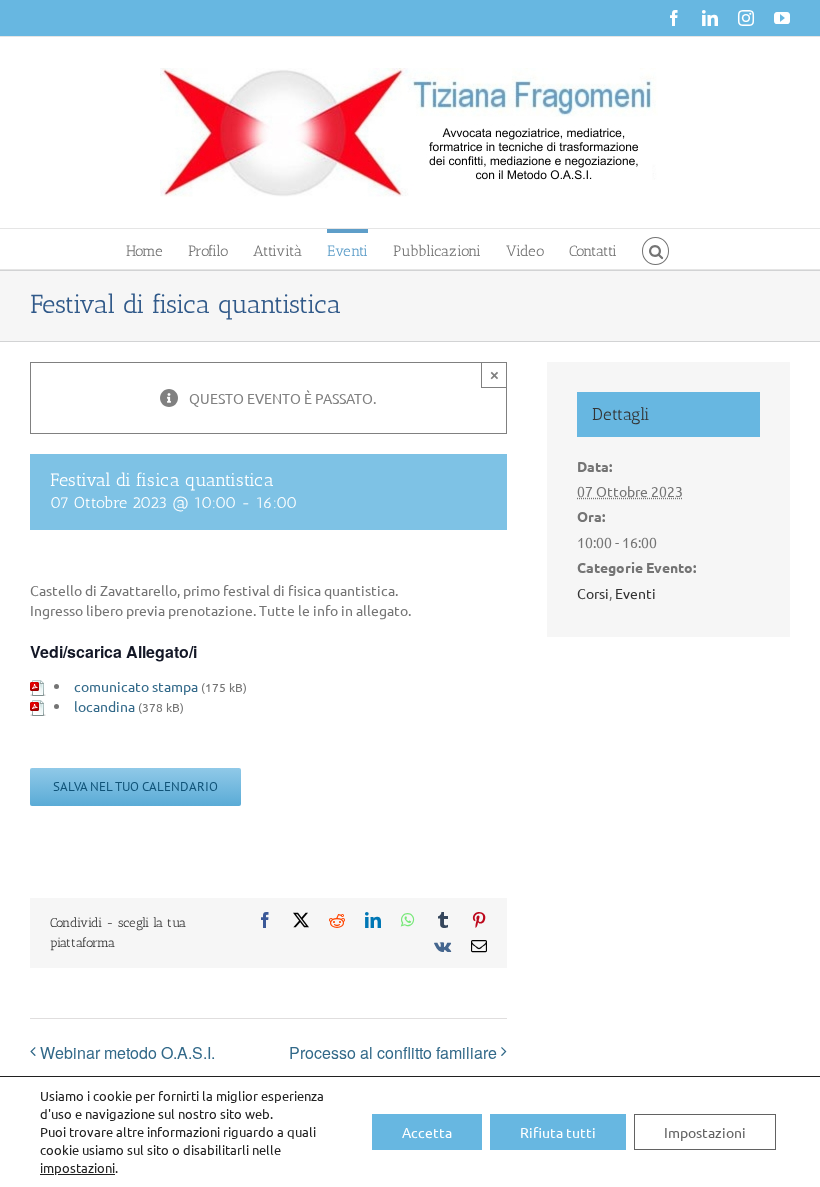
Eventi (635, 593)
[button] (655, 249)
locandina (104, 706)
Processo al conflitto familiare (393, 1052)
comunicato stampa (136, 686)
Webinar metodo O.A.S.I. (127, 1052)
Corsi (593, 593)
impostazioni (77, 1167)
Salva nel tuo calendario (135, 787)
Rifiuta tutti (558, 1132)
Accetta (427, 1132)
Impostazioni (705, 1132)
